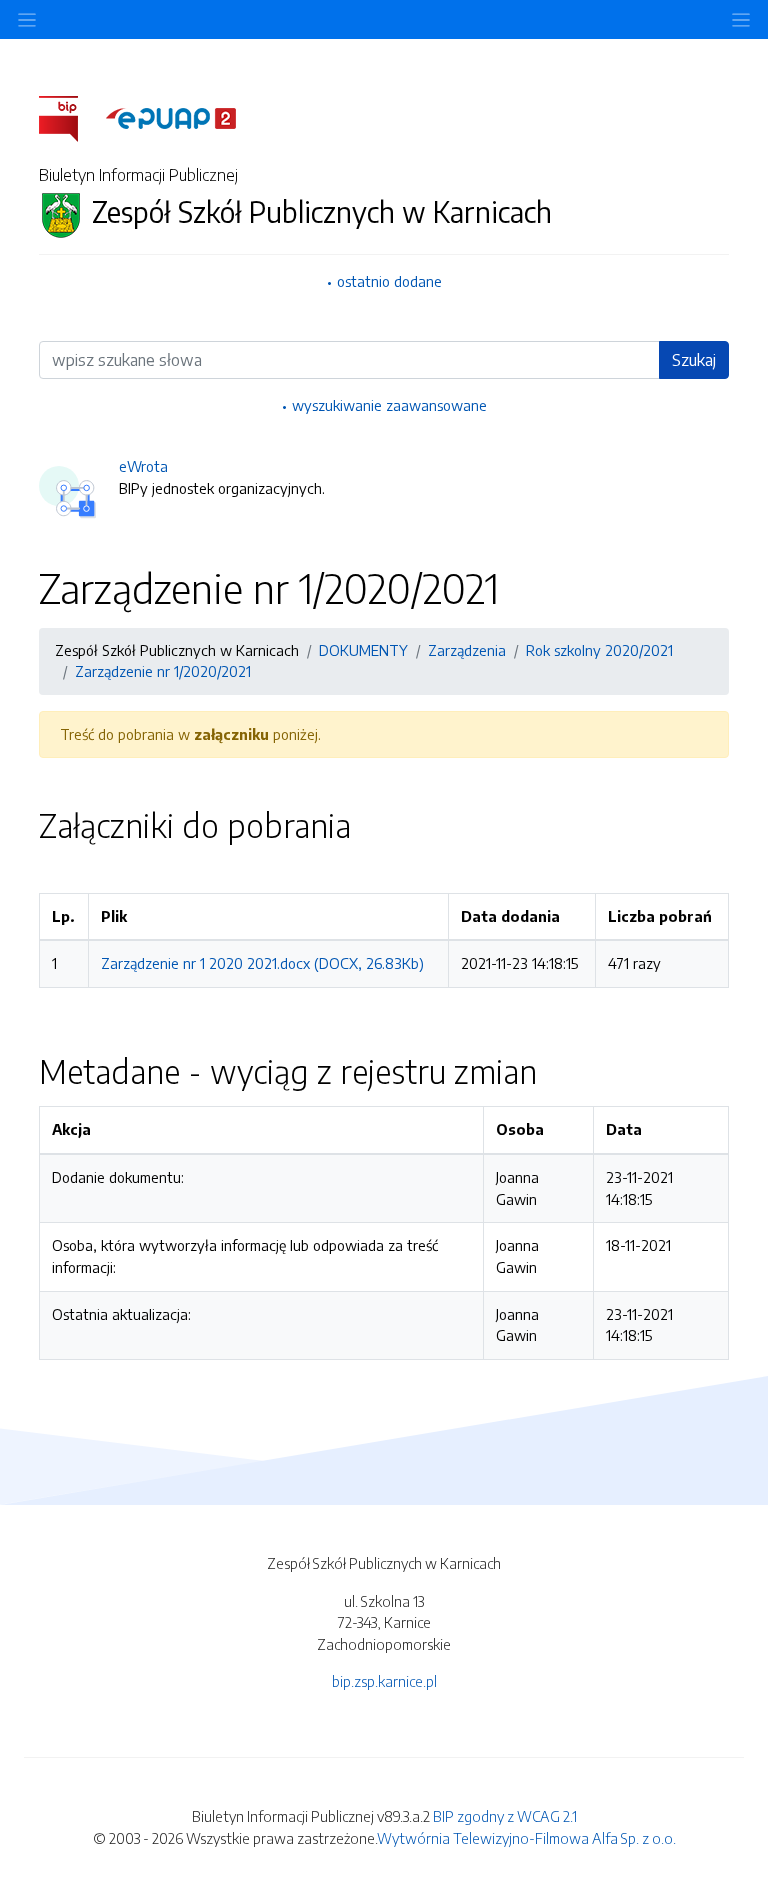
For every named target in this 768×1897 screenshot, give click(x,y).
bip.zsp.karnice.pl (384, 1681)
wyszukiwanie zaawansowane (389, 405)
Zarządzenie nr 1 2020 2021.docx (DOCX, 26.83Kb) (262, 963)
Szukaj (694, 360)
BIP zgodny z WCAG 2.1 (505, 1816)
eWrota (143, 466)
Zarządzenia (467, 650)
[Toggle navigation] (741, 19)
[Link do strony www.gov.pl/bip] (70, 117)
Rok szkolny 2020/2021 (599, 650)
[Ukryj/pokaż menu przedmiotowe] (27, 19)
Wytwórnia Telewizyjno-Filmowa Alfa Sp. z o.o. (526, 1838)
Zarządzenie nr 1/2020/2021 (163, 671)
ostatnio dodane (389, 281)
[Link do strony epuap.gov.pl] (171, 117)
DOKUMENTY (363, 650)
